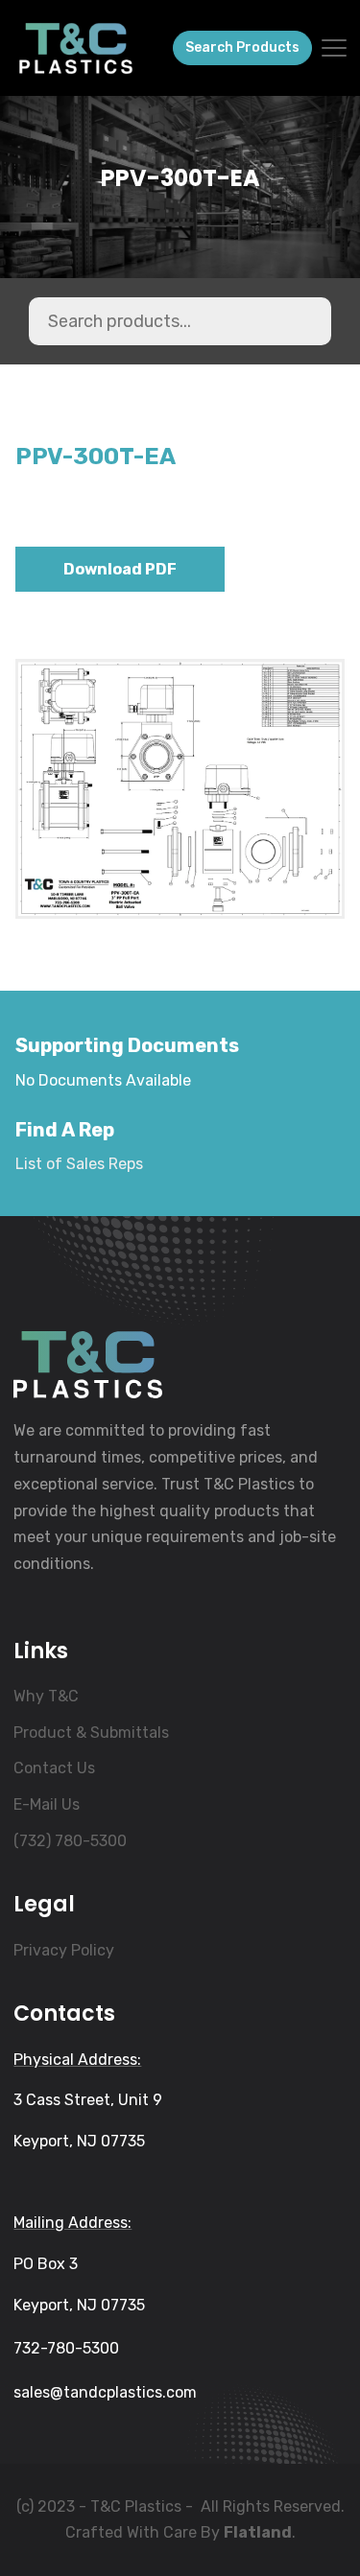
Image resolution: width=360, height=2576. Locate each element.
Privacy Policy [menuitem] (64, 1950)
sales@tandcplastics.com (105, 2392)
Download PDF (120, 569)
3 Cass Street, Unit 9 (88, 2100)
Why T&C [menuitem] (46, 1696)
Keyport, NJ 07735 (79, 2141)
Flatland (258, 2532)
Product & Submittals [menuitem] (91, 1733)
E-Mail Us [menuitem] (47, 1804)
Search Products (242, 47)
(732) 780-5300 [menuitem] (70, 1841)
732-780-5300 (66, 2348)
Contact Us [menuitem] (54, 1768)
